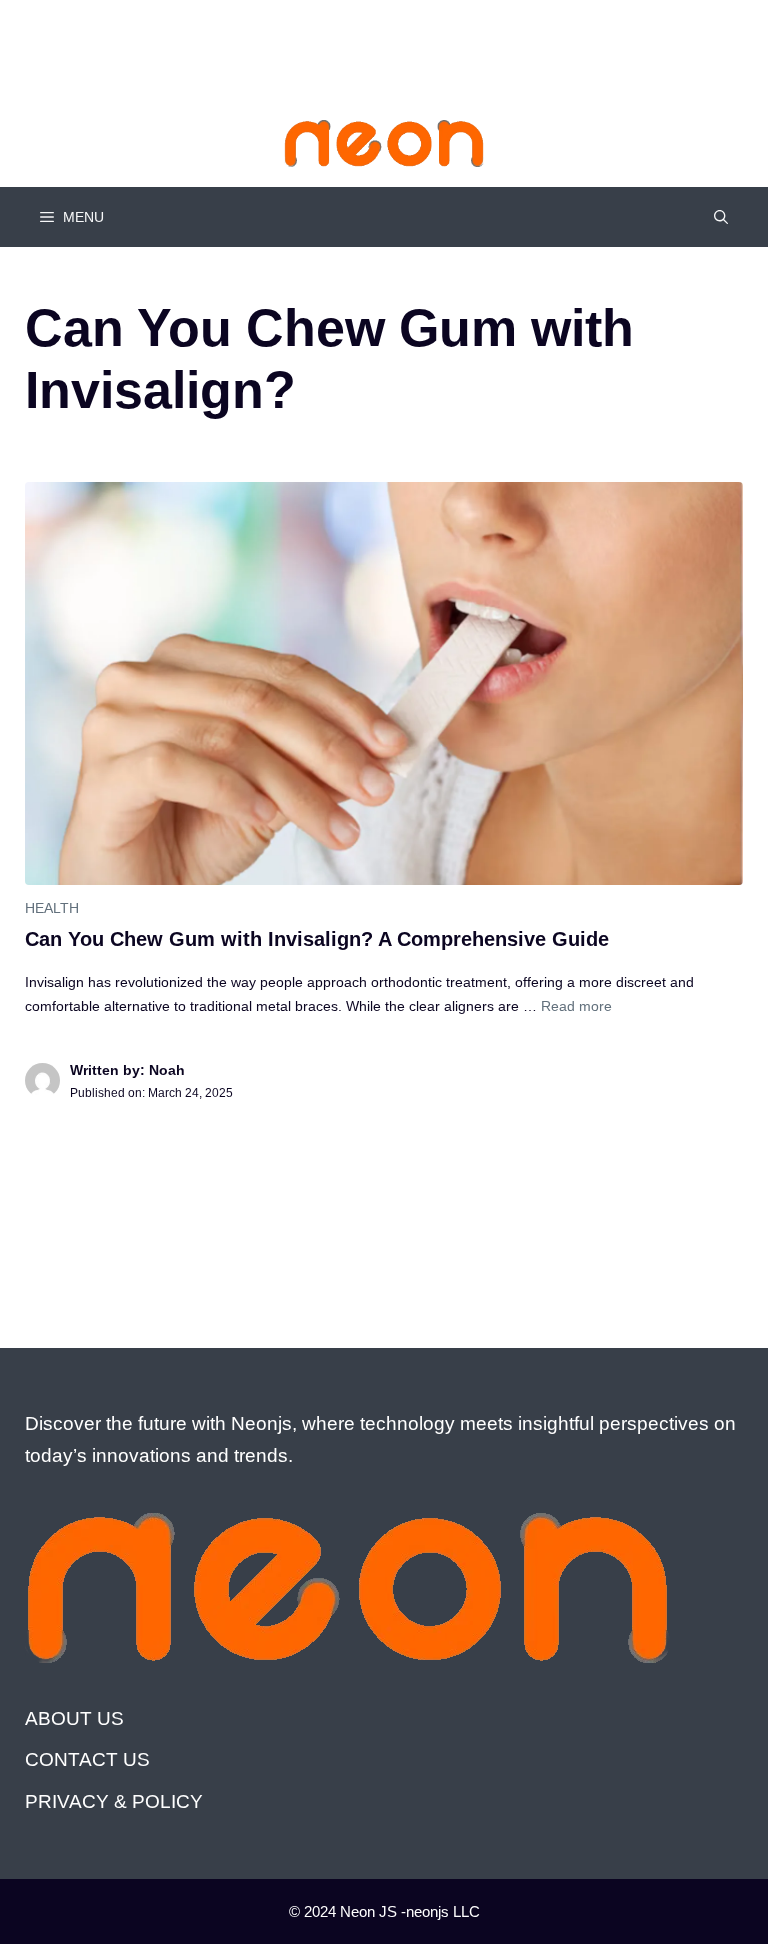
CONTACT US (87, 1759)
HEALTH (52, 908)
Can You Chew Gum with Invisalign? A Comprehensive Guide (317, 939)
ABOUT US (74, 1718)
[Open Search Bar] (721, 217)
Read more (576, 1006)
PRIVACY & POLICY (114, 1801)
